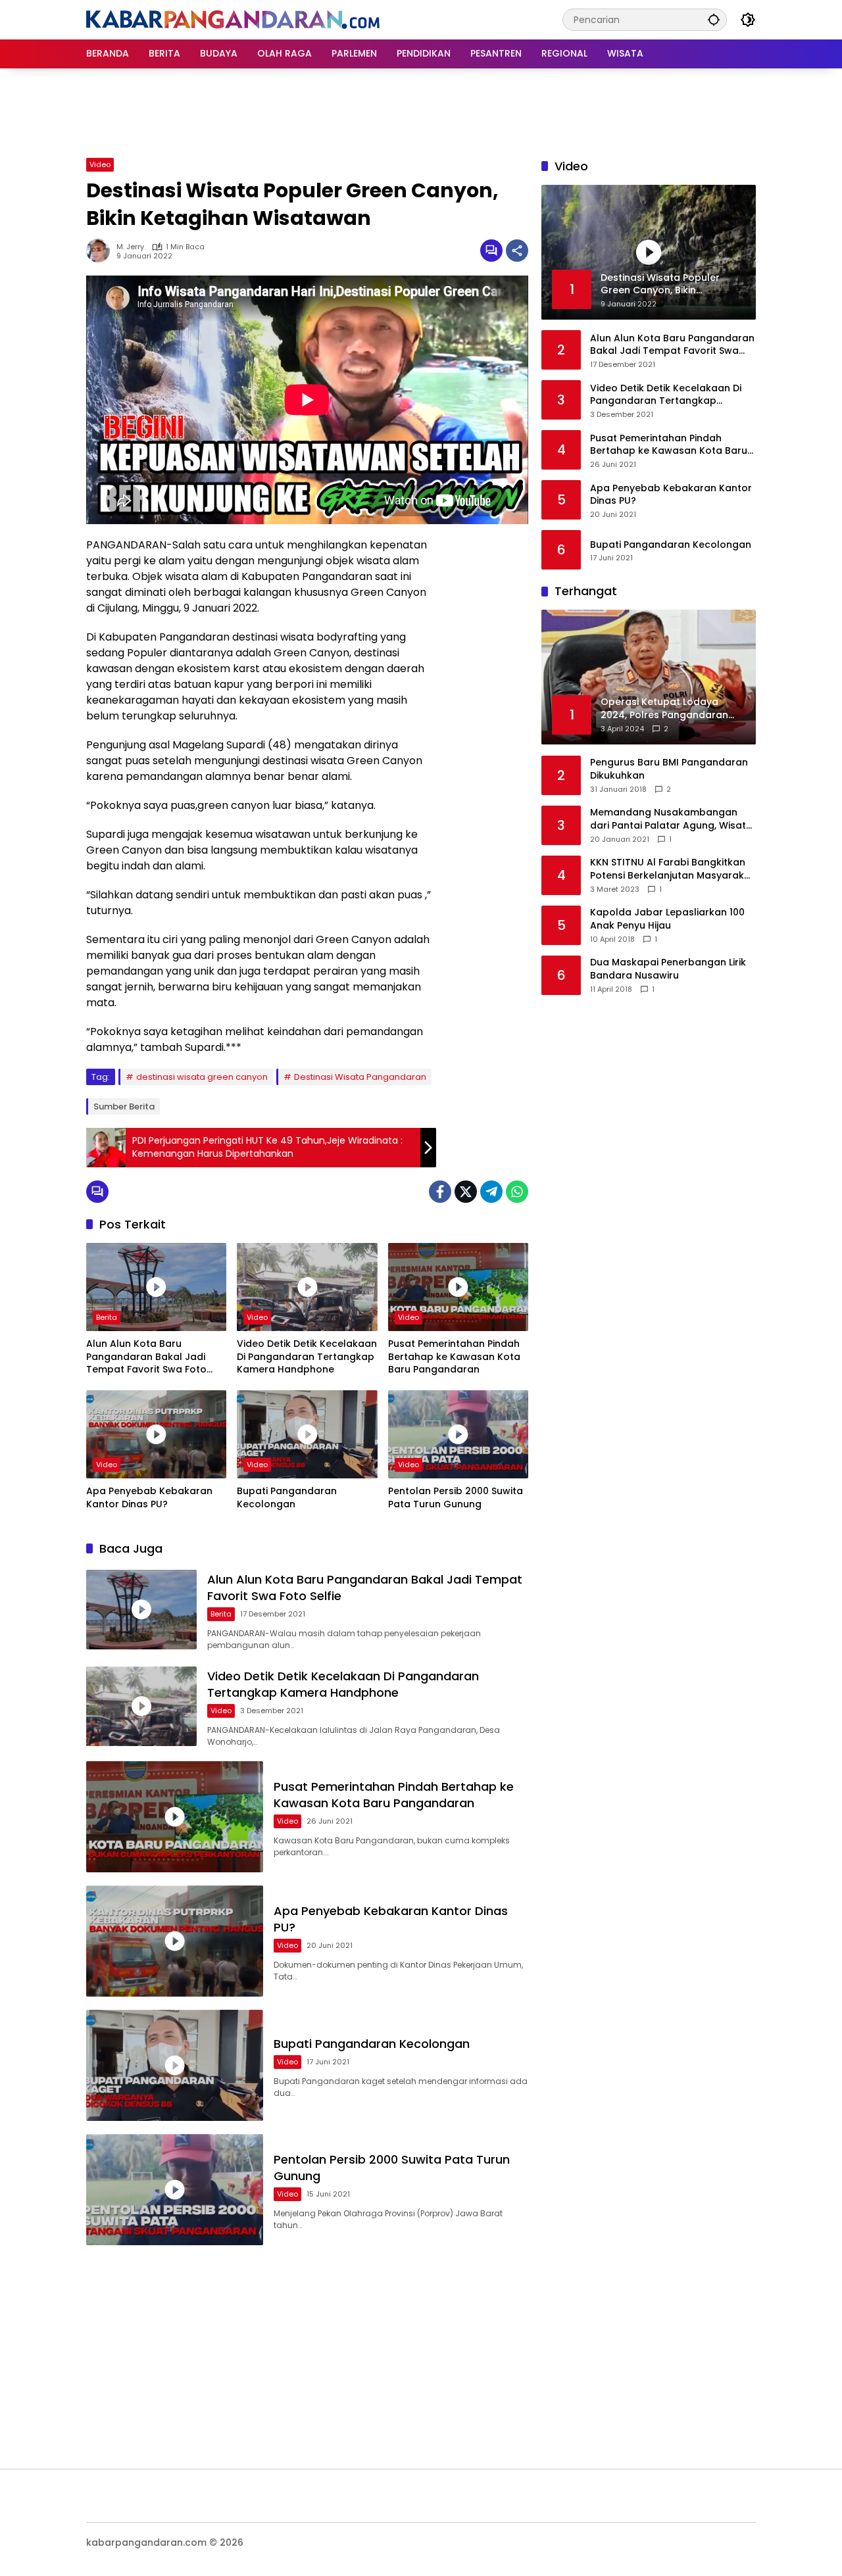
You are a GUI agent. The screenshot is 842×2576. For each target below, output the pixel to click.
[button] (714, 19)
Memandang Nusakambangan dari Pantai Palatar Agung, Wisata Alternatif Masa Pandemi (671, 819)
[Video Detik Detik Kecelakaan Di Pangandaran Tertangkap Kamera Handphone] (307, 1287)
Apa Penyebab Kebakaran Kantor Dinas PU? (149, 1498)
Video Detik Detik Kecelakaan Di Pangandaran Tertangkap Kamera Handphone (307, 1357)
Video (100, 164)
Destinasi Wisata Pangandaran (360, 1077)
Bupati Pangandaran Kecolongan (287, 1498)
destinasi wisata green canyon (202, 1077)
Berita (107, 1317)
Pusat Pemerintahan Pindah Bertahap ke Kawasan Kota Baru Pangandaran (454, 1357)
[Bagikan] (517, 251)
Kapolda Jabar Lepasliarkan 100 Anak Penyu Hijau (667, 919)
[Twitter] (466, 1192)
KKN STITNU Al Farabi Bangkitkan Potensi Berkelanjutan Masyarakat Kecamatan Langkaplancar (672, 869)
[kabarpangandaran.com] (233, 19)
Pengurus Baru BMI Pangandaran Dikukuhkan (669, 769)
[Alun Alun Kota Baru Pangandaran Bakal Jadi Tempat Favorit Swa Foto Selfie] (156, 1287)
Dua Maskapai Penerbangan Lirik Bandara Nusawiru (668, 969)
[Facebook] (440, 1192)
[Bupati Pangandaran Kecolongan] (307, 1434)
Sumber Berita (124, 1106)
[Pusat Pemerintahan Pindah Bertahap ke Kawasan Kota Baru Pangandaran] (458, 1287)
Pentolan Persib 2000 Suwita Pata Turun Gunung (456, 1498)
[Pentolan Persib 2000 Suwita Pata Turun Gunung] (458, 1434)
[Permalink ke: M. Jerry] (101, 251)
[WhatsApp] (517, 1192)
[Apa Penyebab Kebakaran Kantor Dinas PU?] (156, 1434)
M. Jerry (130, 247)
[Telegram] (491, 1192)
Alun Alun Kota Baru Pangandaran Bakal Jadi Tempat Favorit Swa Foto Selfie (146, 1357)
